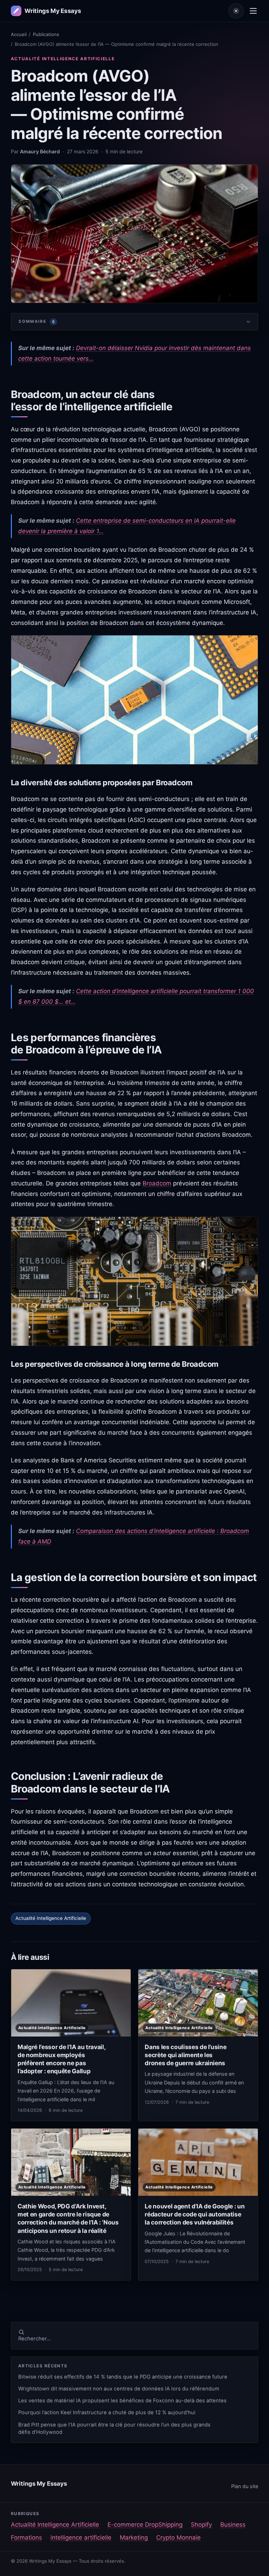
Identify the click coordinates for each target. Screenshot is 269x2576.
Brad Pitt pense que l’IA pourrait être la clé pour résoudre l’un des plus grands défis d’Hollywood (114, 2428)
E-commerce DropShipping (145, 2525)
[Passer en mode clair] (236, 11)
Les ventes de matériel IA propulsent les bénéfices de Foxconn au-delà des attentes (122, 2401)
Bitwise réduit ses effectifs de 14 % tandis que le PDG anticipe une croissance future (123, 2377)
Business (233, 2525)
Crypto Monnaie (178, 2537)
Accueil (19, 34)
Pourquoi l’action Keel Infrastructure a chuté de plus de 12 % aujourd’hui (107, 2413)
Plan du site (245, 2486)
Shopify (201, 2525)
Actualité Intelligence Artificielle (63, 59)
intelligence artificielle (81, 2537)
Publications (46, 34)
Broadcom (157, 1183)
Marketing (134, 2537)
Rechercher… (35, 2339)
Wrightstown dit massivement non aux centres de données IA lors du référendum (119, 2389)
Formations (26, 2537)
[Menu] (253, 11)
